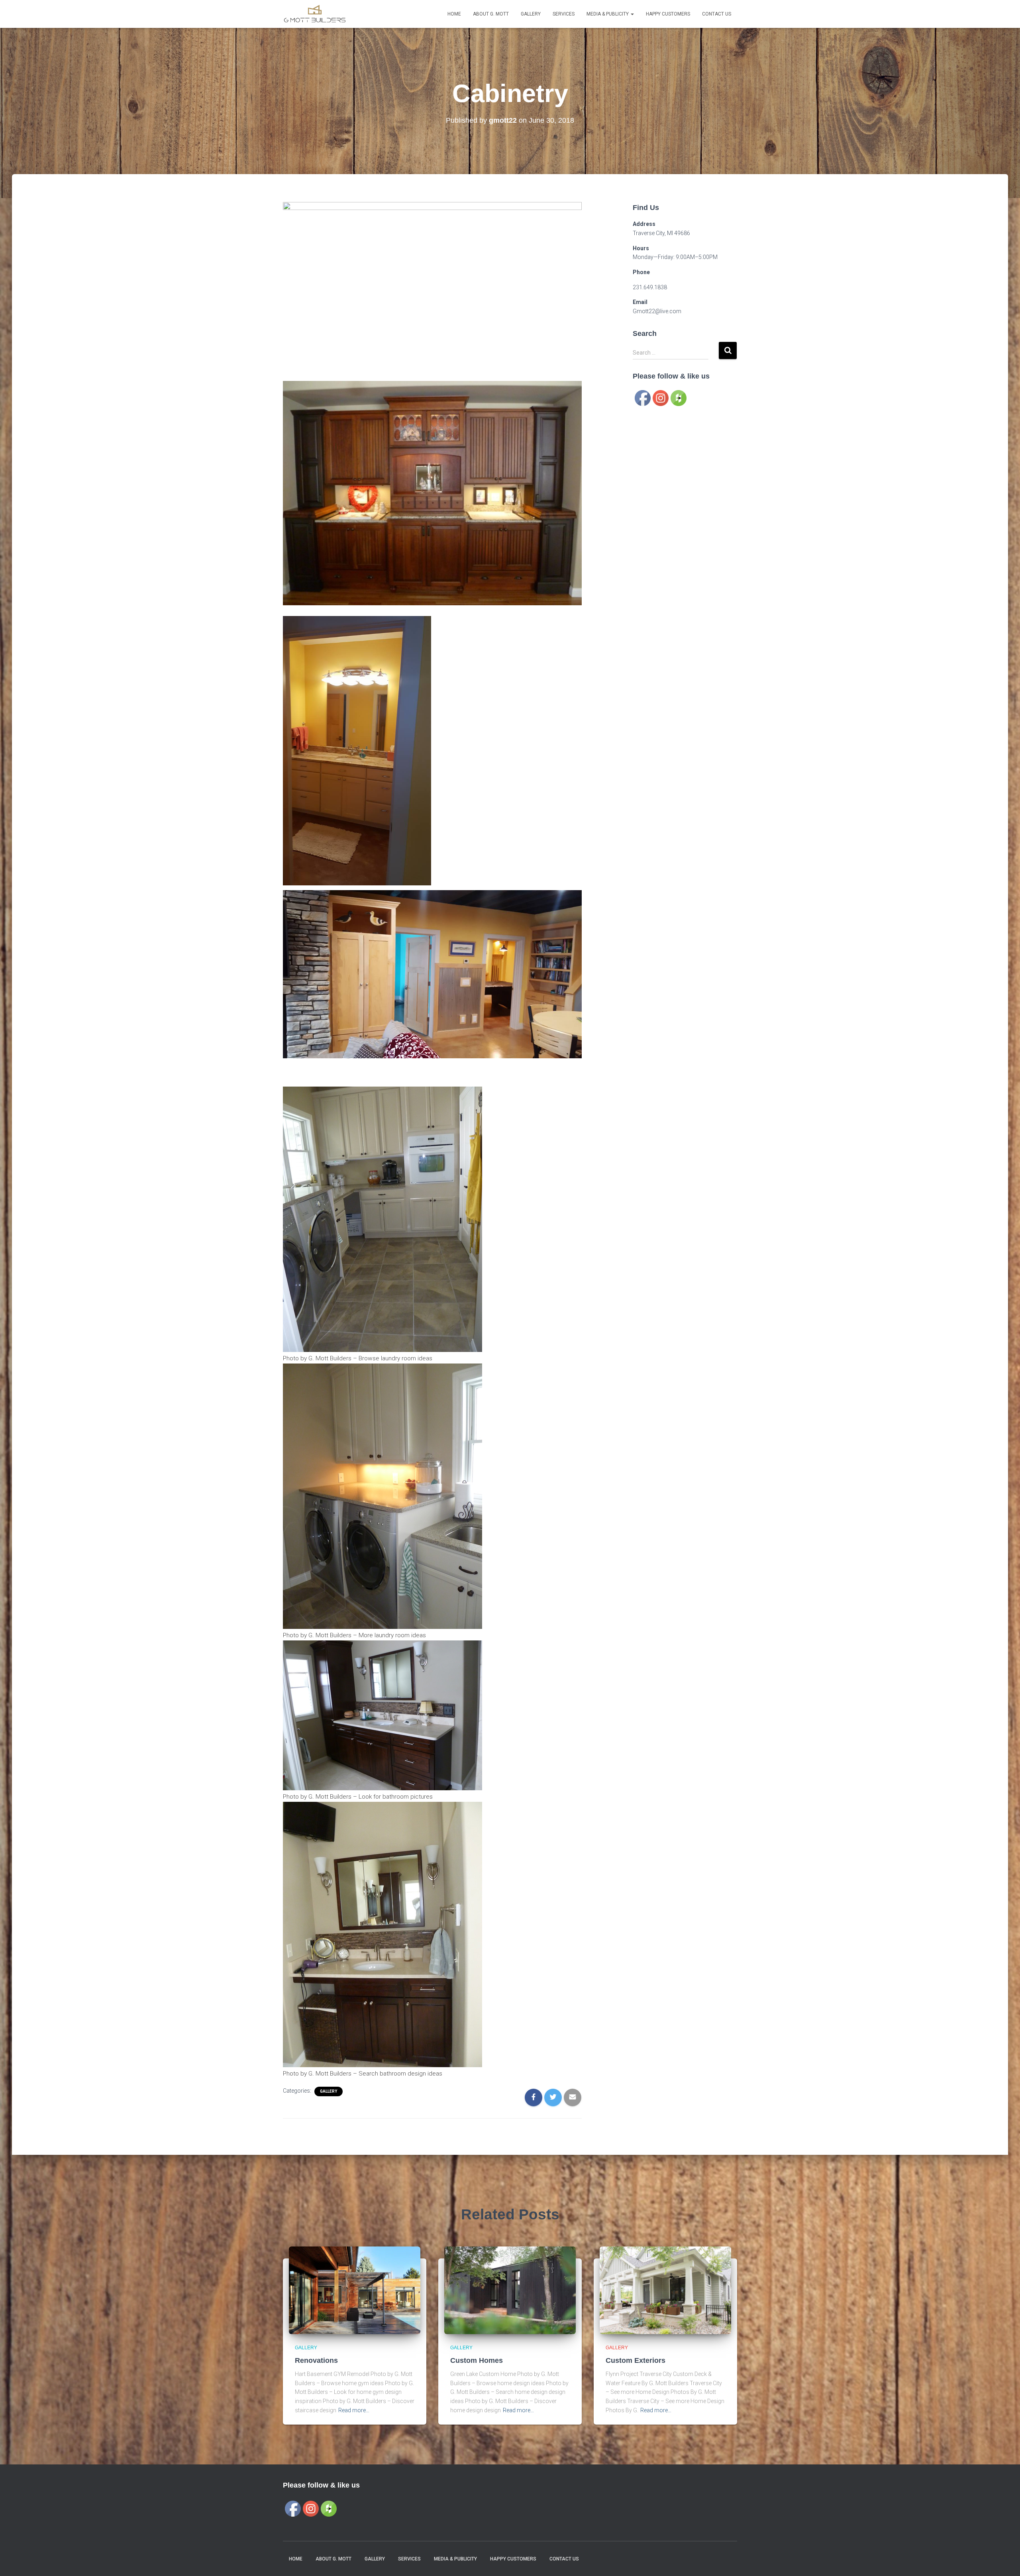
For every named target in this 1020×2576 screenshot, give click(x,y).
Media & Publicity (608, 14)
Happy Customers (668, 14)
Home (454, 14)
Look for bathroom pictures (396, 1797)
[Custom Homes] (510, 2290)
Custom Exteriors (636, 2360)
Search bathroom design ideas (400, 2074)
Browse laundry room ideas (395, 1358)
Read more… (354, 2410)
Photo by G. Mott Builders (317, 1358)
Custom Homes (477, 2360)
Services (564, 14)
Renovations (316, 2360)
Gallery (531, 14)
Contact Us (717, 14)
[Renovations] (355, 2290)
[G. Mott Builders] (315, 14)
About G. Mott (491, 14)
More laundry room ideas (392, 1635)
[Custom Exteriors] (665, 2290)
